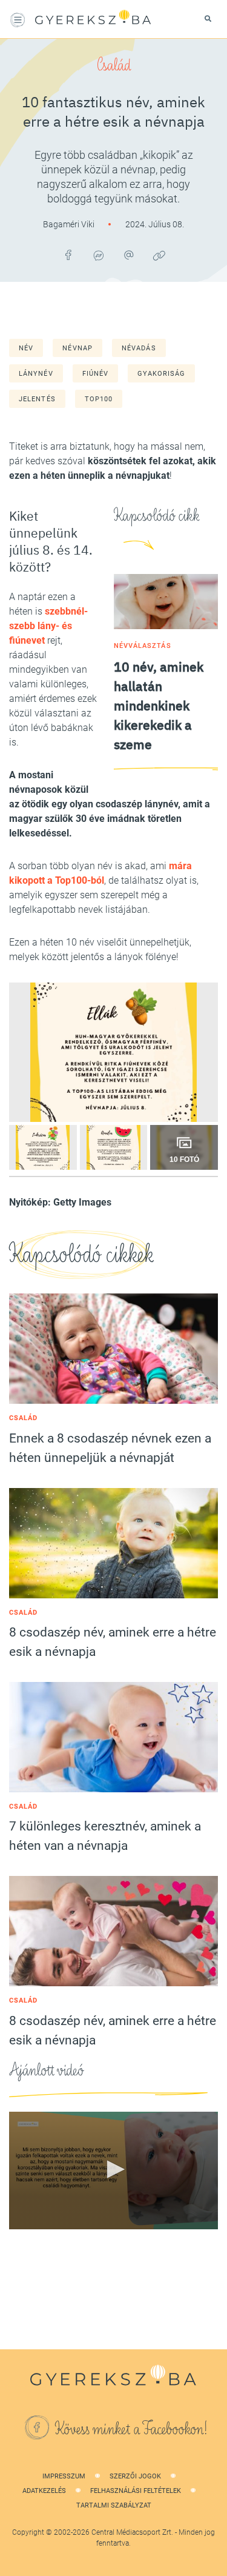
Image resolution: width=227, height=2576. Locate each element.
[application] (113, 2171)
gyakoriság (161, 374)
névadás (139, 348)
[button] (114, 2169)
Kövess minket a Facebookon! (131, 2429)
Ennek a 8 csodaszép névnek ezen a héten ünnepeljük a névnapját (110, 1448)
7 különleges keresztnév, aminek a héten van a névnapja (105, 1836)
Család (114, 65)
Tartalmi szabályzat (114, 2505)
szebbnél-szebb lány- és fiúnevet (48, 626)
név (26, 348)
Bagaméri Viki (70, 224)
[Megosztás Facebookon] (68, 255)
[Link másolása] (159, 255)
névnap (77, 348)
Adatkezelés (44, 2491)
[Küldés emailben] (129, 255)
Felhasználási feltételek (136, 2491)
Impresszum (64, 2476)
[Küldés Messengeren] (99, 255)
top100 (99, 399)
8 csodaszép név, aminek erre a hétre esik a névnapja (113, 1642)
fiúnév (96, 374)
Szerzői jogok (135, 2476)
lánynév (36, 374)
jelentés (37, 399)
